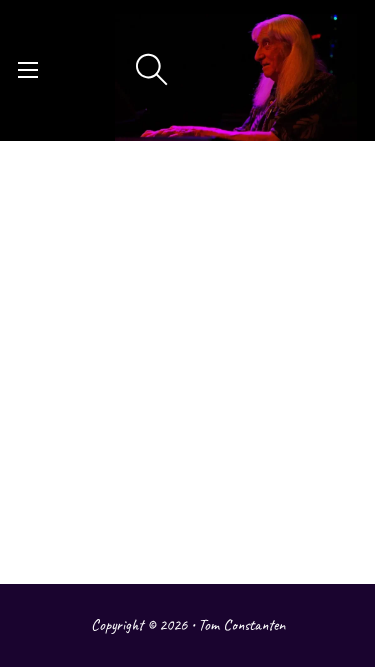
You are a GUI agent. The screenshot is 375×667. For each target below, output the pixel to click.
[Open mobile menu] (28, 70)
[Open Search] (152, 70)
